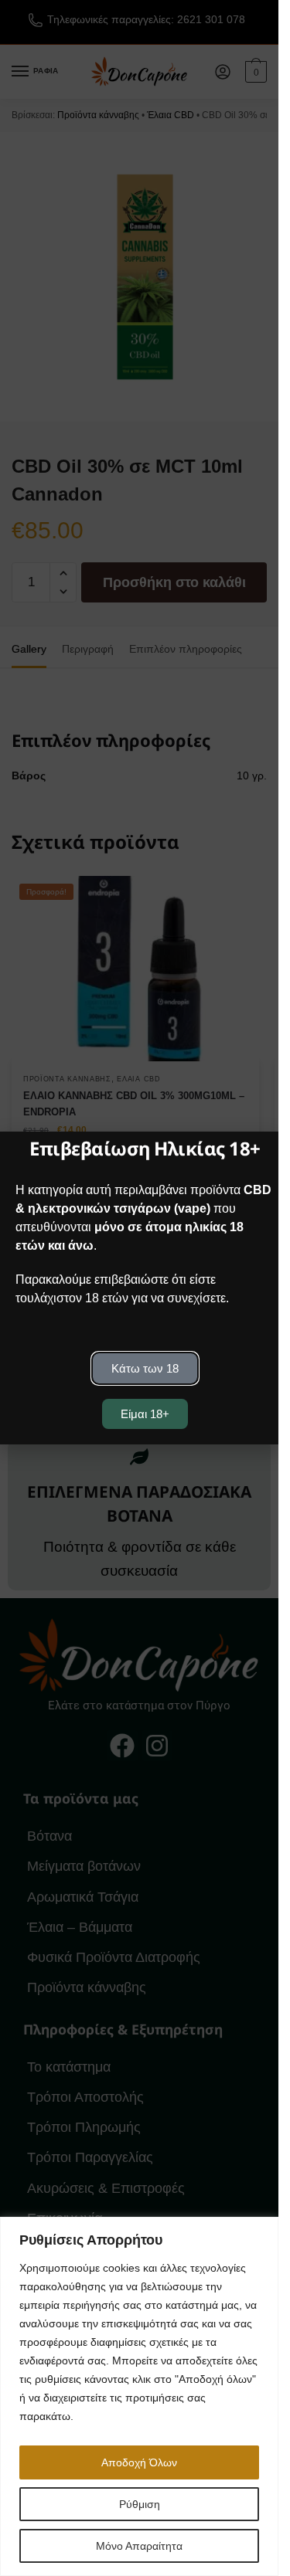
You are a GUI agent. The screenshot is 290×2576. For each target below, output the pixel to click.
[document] (139, 1288)
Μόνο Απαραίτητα (139, 2546)
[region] (139, 2396)
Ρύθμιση (140, 2504)
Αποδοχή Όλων (139, 2462)
